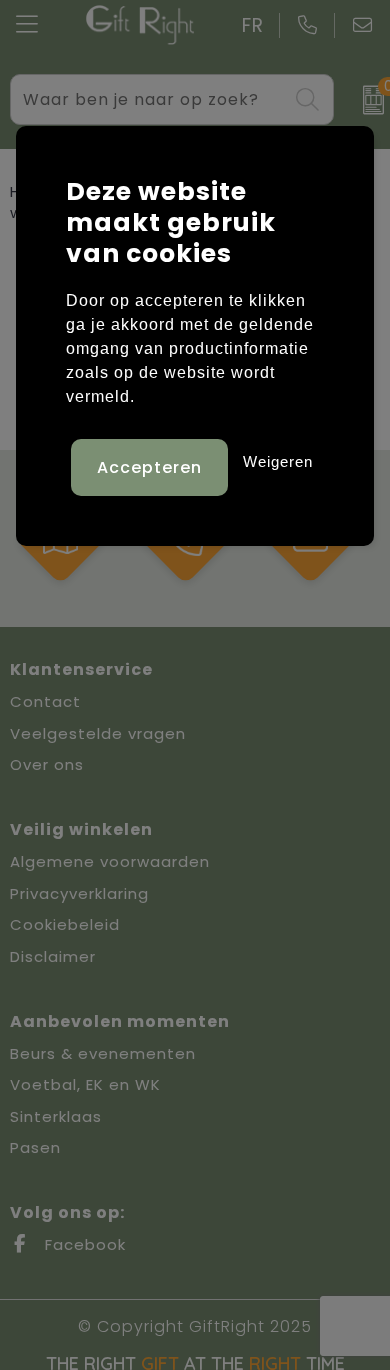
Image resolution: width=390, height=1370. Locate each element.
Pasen (35, 1147)
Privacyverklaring (79, 893)
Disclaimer (53, 956)
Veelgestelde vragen (98, 733)
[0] (366, 100)
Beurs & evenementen (103, 1053)
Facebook (83, 1244)
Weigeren (278, 461)
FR (253, 25)
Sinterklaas (56, 1116)
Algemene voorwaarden (110, 861)
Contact (45, 701)
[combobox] (149, 99)
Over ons (47, 764)
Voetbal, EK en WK (85, 1084)
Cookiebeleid (65, 924)
